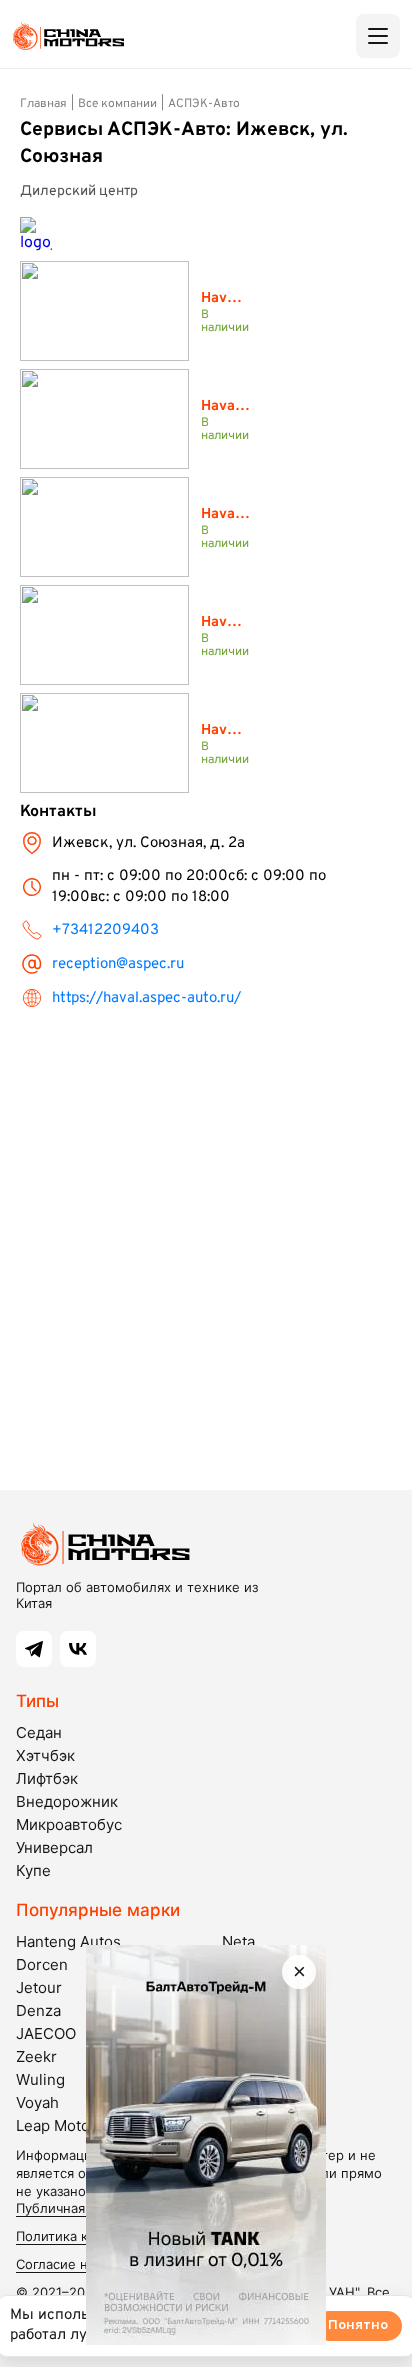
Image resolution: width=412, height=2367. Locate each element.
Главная (43, 104)
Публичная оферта (75, 2208)
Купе (33, 1870)
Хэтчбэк (45, 1755)
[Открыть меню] (378, 36)
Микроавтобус (69, 1824)
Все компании (117, 104)
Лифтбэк (47, 1778)
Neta (238, 1941)
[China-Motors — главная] (68, 36)
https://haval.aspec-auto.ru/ (146, 998)
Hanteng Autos (68, 1941)
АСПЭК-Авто (204, 104)
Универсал (54, 1847)
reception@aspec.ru (118, 964)
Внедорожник (67, 1801)
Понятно (358, 2325)
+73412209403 (105, 930)
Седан (39, 1732)
